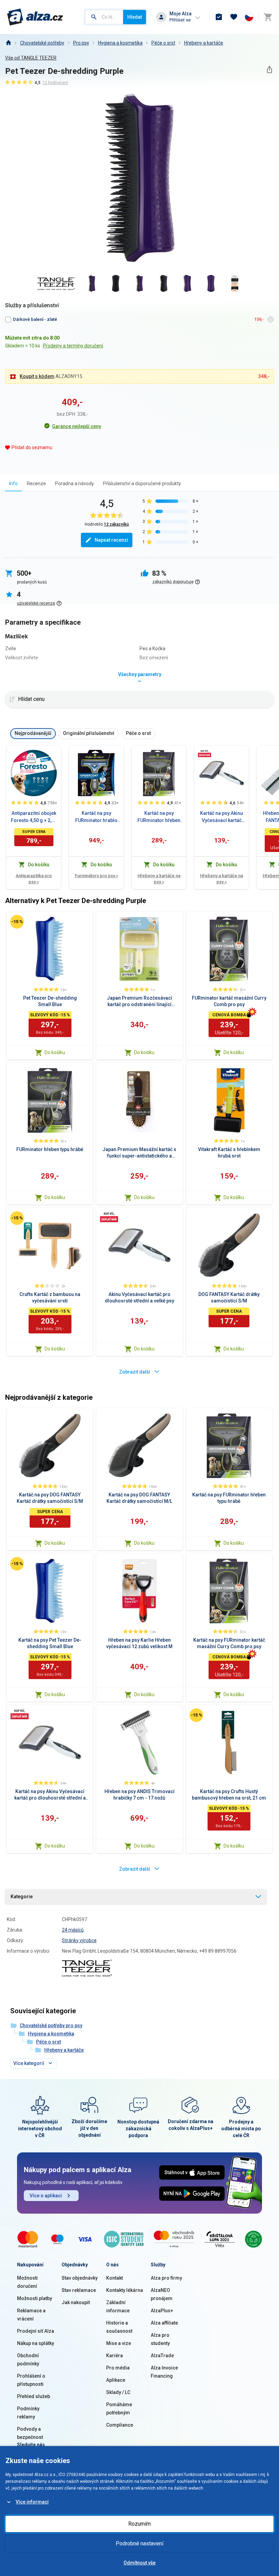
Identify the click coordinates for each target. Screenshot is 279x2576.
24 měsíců (73, 1930)
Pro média (118, 2368)
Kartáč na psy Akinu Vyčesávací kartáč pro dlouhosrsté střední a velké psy (221, 817)
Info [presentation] (13, 483)
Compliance (120, 2425)
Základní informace (118, 2307)
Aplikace (116, 2380)
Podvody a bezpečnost (30, 2433)
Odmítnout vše (139, 2563)
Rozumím (139, 2524)
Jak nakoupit (76, 2302)
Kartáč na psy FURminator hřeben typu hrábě (159, 817)
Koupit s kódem (37, 376)
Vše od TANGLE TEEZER (31, 58)
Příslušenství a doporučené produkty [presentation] (142, 483)
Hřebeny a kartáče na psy (159, 879)
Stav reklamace (79, 2290)
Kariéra (114, 2356)
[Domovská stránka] (8, 43)
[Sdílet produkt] (269, 70)
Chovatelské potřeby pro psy (51, 2025)
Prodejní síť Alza (36, 2331)
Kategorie (22, 1897)
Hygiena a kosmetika (120, 43)
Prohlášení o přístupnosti (31, 2380)
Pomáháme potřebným (119, 2409)
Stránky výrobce (79, 1940)
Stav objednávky (80, 2278)
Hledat (135, 17)
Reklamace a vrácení (31, 2315)
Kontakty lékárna (125, 2290)
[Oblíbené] (234, 17)
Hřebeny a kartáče (204, 43)
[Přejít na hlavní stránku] (35, 17)
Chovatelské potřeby (42, 43)
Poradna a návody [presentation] (75, 483)
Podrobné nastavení (139, 2544)
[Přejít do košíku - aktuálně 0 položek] (268, 17)
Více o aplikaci (46, 2196)
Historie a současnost (119, 2327)
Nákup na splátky (36, 2343)
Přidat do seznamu (32, 447)
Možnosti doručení (27, 2282)
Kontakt (114, 2278)
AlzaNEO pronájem (162, 2294)
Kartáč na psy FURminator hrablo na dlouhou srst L (96, 817)
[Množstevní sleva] (204, 753)
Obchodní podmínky (28, 2360)
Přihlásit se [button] (180, 20)
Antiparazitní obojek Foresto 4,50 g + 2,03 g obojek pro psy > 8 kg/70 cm (34, 817)
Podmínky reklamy (28, 2413)
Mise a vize (119, 2343)
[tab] (13, 483)
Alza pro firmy (166, 2278)
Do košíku (55, 1052)
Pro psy (81, 43)
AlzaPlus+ (162, 2311)
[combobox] (104, 17)
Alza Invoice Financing (164, 2372)
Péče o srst (163, 43)
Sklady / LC (118, 2392)
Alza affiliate (164, 2323)
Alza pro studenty (160, 2339)
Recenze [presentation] (36, 483)
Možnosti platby (35, 2298)
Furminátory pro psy (96, 876)
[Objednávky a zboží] (219, 17)
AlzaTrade (162, 2356)
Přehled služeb (34, 2396)
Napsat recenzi (111, 540)
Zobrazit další (135, 1372)
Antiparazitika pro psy (34, 879)
